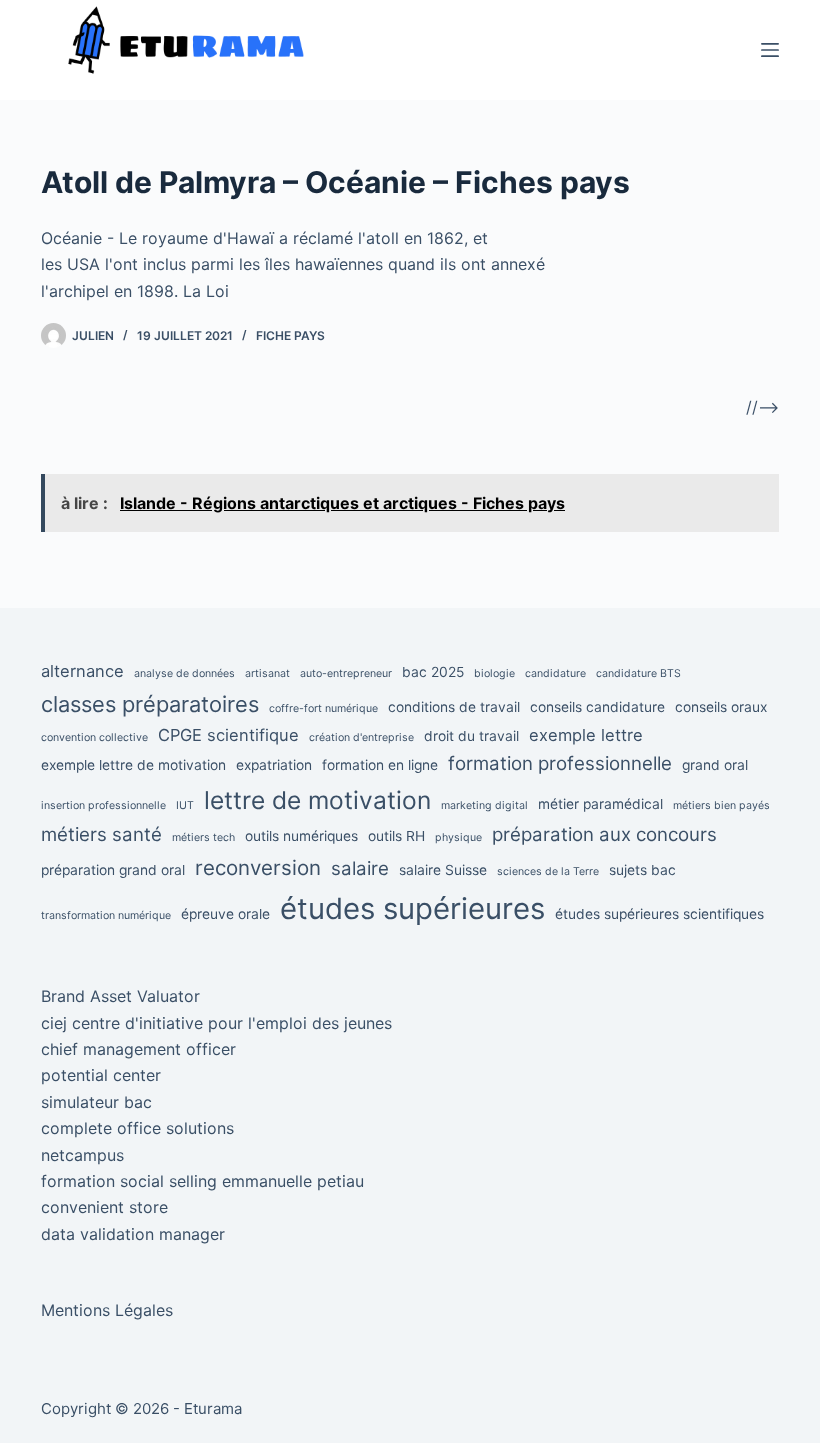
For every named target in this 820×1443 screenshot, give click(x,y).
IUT (185, 805)
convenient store (104, 1207)
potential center (101, 1075)
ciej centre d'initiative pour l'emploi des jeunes (216, 1023)
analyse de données (184, 673)
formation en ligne (380, 765)
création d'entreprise (361, 737)
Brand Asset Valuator (120, 996)
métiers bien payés (721, 805)
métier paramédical (600, 804)
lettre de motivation (317, 800)
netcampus (82, 1155)
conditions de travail (454, 707)
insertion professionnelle (103, 805)
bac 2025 (433, 672)
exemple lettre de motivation (133, 765)
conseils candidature (597, 707)
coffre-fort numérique (323, 708)
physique (458, 837)
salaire (360, 868)
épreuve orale (225, 914)
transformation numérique (106, 915)
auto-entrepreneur (346, 673)
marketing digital (484, 805)
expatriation (274, 765)
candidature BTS (638, 673)
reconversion (258, 867)
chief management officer (138, 1049)
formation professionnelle (560, 763)
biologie (494, 673)
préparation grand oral (113, 870)
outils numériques (301, 836)
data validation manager (133, 1234)
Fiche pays (290, 335)
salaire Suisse (443, 870)
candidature (555, 673)
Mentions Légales (107, 1310)
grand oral (715, 765)
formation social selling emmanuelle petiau (202, 1181)
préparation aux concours (604, 834)
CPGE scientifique (228, 735)
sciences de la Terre (548, 871)
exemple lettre (586, 735)
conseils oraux (721, 707)
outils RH (396, 836)
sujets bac (642, 870)
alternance (82, 671)
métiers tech (203, 837)
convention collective (94, 737)
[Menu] (770, 50)
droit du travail (471, 736)
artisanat (267, 673)
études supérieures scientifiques (659, 914)
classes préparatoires (150, 704)
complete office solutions (137, 1128)
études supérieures (412, 908)
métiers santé (101, 834)
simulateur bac (96, 1102)
